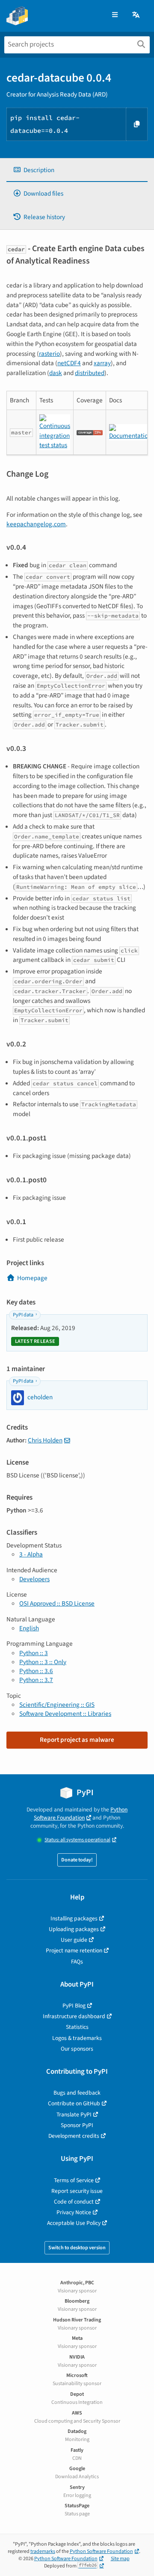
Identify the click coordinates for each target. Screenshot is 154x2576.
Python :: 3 (34, 1653)
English (29, 1628)
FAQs (77, 1962)
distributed (90, 373)
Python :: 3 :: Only (43, 1662)
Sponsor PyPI (77, 2125)
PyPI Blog (74, 2006)
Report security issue (77, 2191)
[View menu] (115, 15)
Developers (34, 1579)
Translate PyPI (74, 2114)
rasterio (49, 354)
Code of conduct (74, 2202)
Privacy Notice (74, 2212)
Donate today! (77, 1860)
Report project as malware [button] (77, 1740)
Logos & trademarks (77, 2038)
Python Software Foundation (81, 1814)
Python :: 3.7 (36, 1680)
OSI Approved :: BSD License (57, 1603)
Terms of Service (74, 2180)
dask (56, 373)
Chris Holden (45, 1440)
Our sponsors (77, 2049)
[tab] (77, 170)
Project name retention (74, 1950)
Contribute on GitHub (74, 2103)
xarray (102, 363)
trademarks (43, 2551)
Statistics (77, 2027)
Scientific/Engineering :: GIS (57, 1705)
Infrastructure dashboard (74, 2016)
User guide (74, 1940)
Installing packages (74, 1918)
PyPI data (23, 1315)
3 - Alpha (31, 1554)
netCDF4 (69, 363)
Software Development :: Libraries (65, 1714)
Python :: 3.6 (36, 1671)
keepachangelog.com (36, 524)
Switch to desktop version (77, 2248)
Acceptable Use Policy (74, 2223)
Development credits (74, 2136)
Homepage (32, 1278)
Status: (77, 1840)
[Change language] (136, 15)
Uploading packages (74, 1929)
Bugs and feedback (77, 2093)
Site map (120, 2559)
